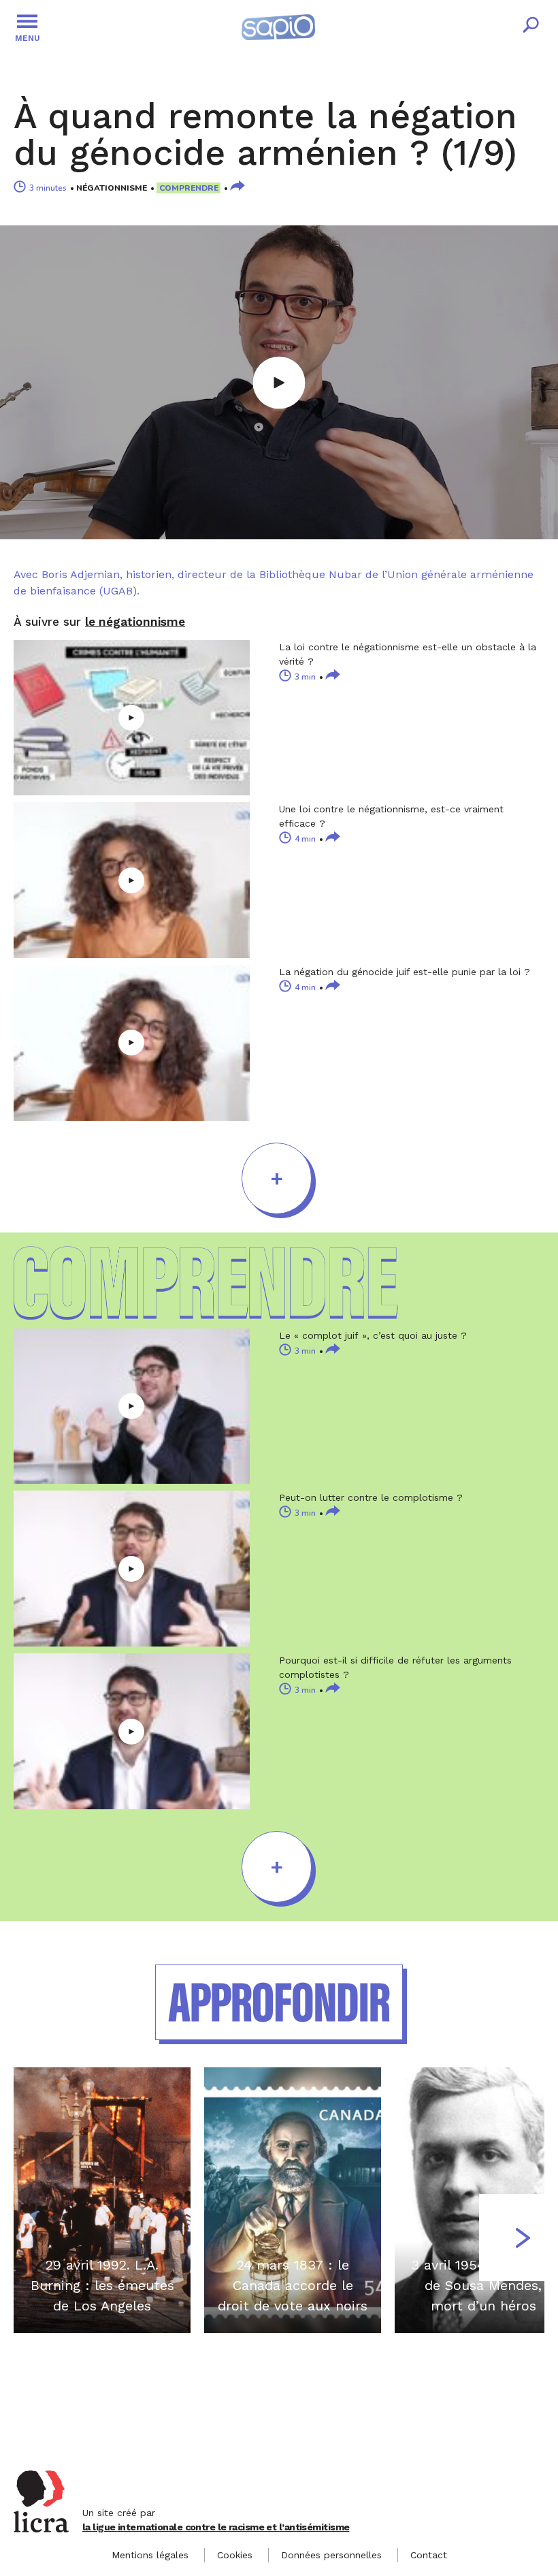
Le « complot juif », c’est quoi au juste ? (373, 1335)
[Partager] (237, 187)
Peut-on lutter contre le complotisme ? (371, 1497)
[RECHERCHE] (531, 27)
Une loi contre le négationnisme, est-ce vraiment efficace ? (391, 816)
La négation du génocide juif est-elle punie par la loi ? (405, 972)
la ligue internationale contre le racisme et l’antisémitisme (216, 2527)
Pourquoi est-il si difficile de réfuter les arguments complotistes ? (395, 1667)
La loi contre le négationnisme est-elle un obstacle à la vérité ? (408, 654)
